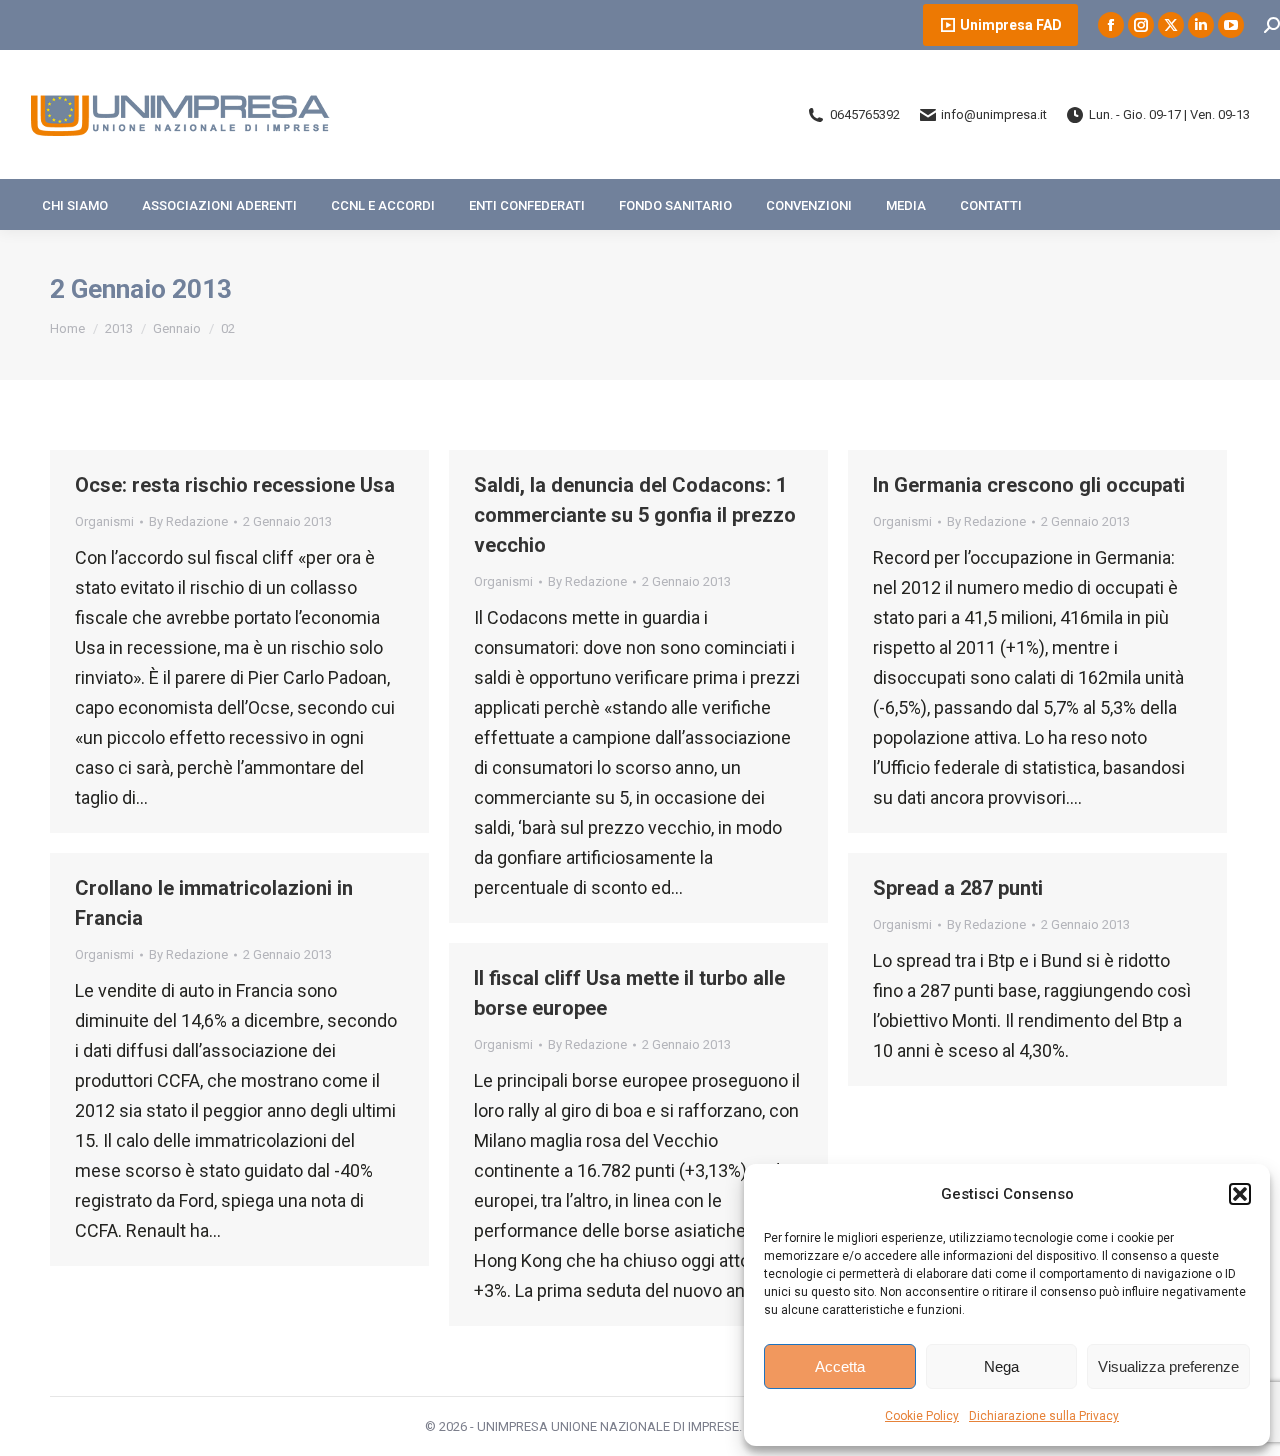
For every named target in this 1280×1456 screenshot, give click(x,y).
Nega (1001, 1366)
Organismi (104, 521)
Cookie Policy (922, 1416)
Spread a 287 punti (958, 888)
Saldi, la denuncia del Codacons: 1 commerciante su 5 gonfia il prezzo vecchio (635, 515)
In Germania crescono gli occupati (1029, 485)
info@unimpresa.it (994, 114)
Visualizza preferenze (1168, 1366)
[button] (1240, 1194)
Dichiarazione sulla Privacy (1044, 1416)
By (188, 521)
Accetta (840, 1366)
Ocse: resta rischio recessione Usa (235, 485)
